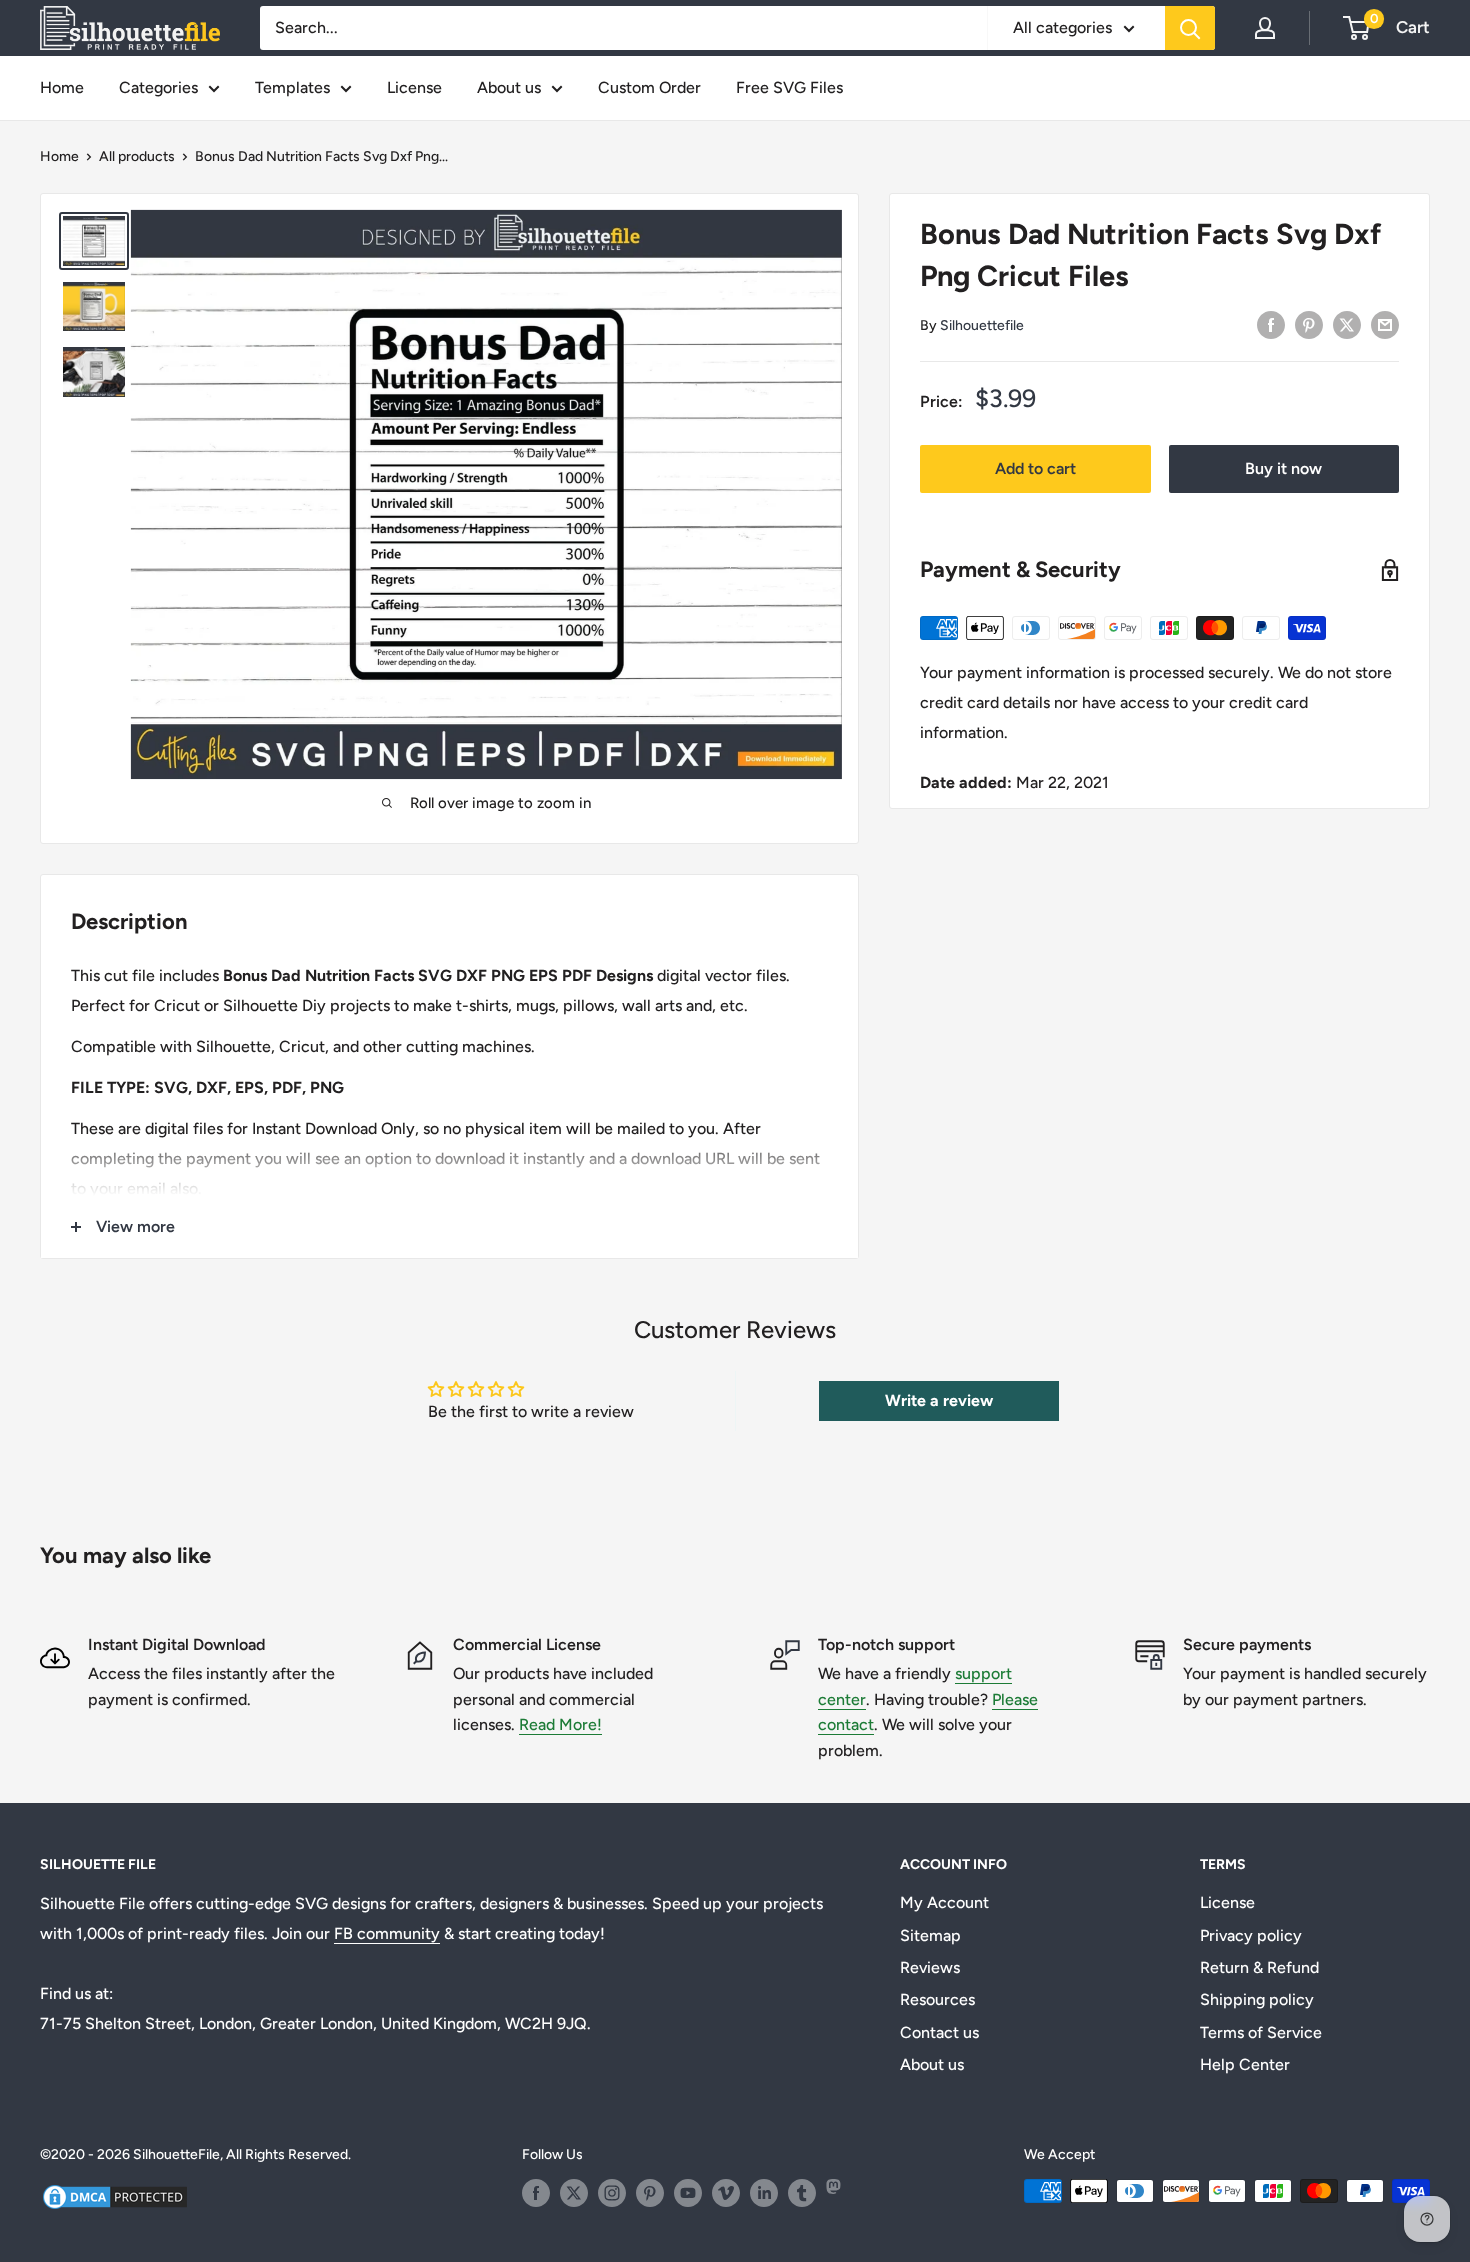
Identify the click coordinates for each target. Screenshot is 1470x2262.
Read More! (560, 1724)
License (414, 87)
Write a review (939, 1400)
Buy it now (1283, 468)
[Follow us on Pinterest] (650, 2193)
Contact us (939, 2032)
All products (137, 156)
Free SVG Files (789, 87)
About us (509, 87)
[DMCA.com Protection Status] (115, 2194)
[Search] (1190, 28)
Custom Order (649, 87)
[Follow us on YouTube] (688, 2193)
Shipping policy (1257, 1999)
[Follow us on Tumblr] (802, 2193)
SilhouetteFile (176, 2154)
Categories (158, 87)
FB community (387, 1933)
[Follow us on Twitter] (574, 2193)
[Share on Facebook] (1271, 324)
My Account (944, 1902)
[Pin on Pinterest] (1309, 324)
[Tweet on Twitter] (1347, 324)
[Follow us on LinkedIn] (764, 2193)
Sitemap (930, 1935)
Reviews (930, 1967)
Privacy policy (1251, 1935)
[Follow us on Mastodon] (840, 2193)
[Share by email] (1385, 324)
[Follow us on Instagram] (612, 2193)
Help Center (1245, 2064)
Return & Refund (1259, 1967)
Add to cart (1035, 468)
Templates (292, 87)
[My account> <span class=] (1265, 28)
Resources (937, 1999)
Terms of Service (1261, 2032)
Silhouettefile (982, 325)
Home (62, 87)
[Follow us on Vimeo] (726, 2193)
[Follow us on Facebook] (536, 2193)
